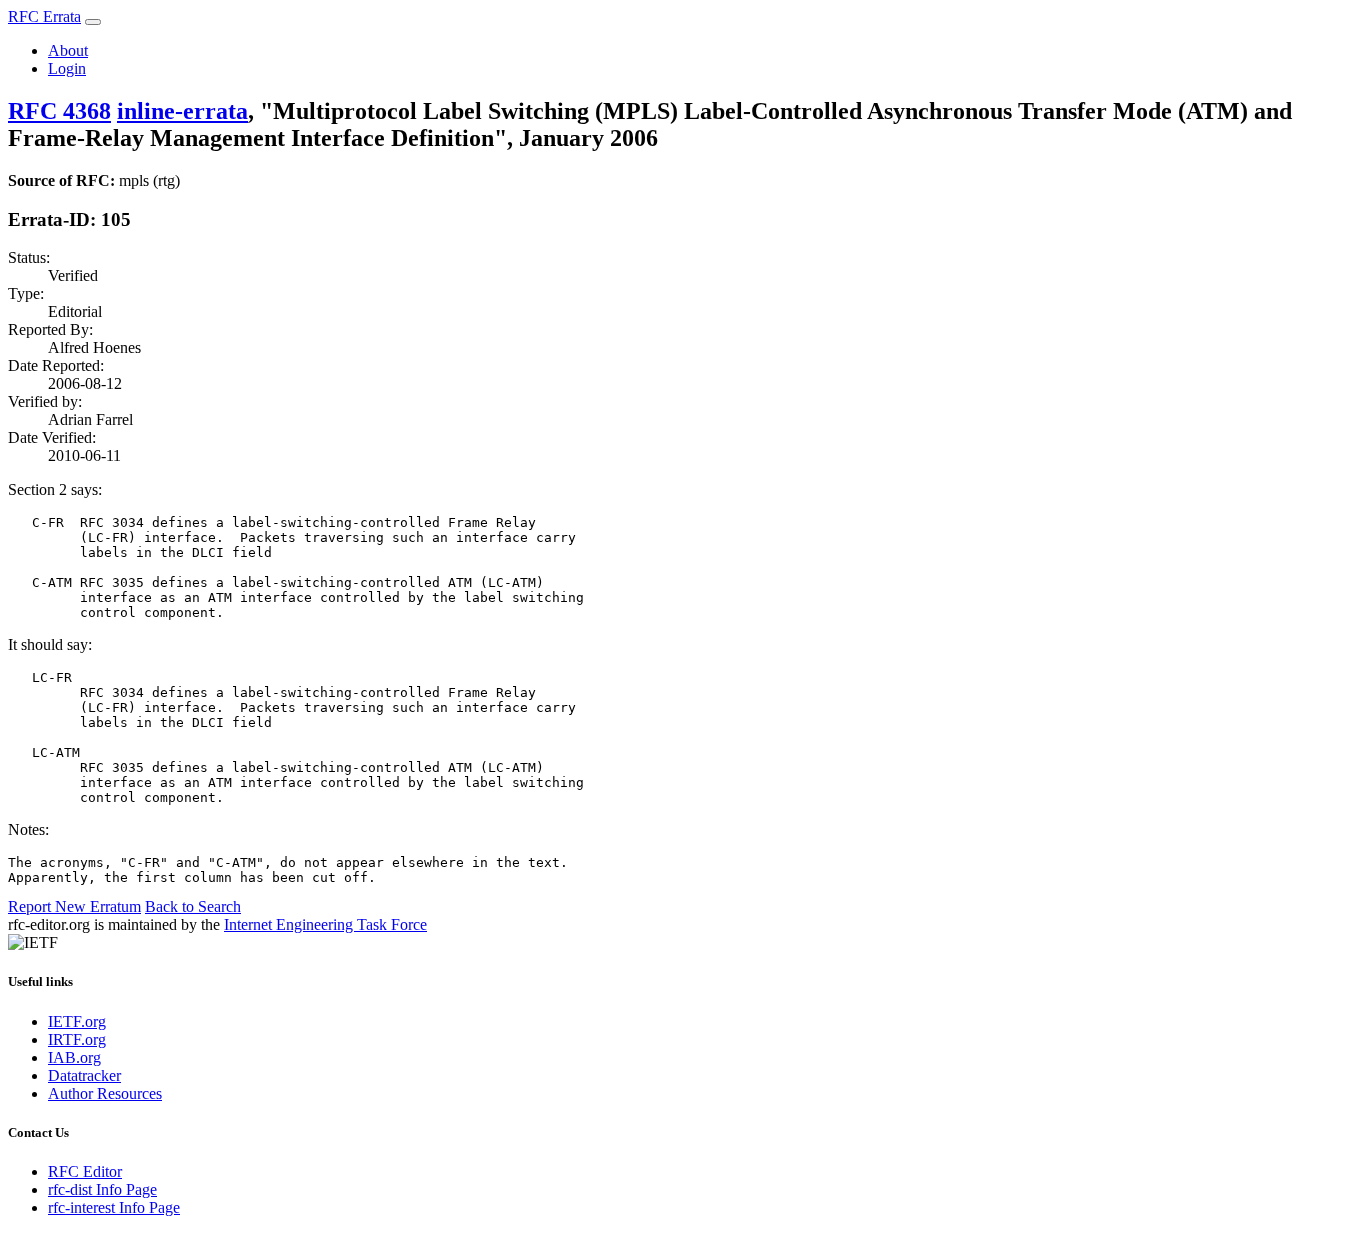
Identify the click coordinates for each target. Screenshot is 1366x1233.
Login (67, 68)
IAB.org (74, 1057)
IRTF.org (77, 1039)
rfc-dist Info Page (102, 1189)
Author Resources (105, 1093)
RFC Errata (44, 16)
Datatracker (84, 1075)
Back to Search (193, 906)
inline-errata (182, 111)
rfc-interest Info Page (114, 1207)
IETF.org (77, 1021)
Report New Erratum (74, 906)
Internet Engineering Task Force (325, 924)
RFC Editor (85, 1171)
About (68, 50)
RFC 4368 (59, 111)
